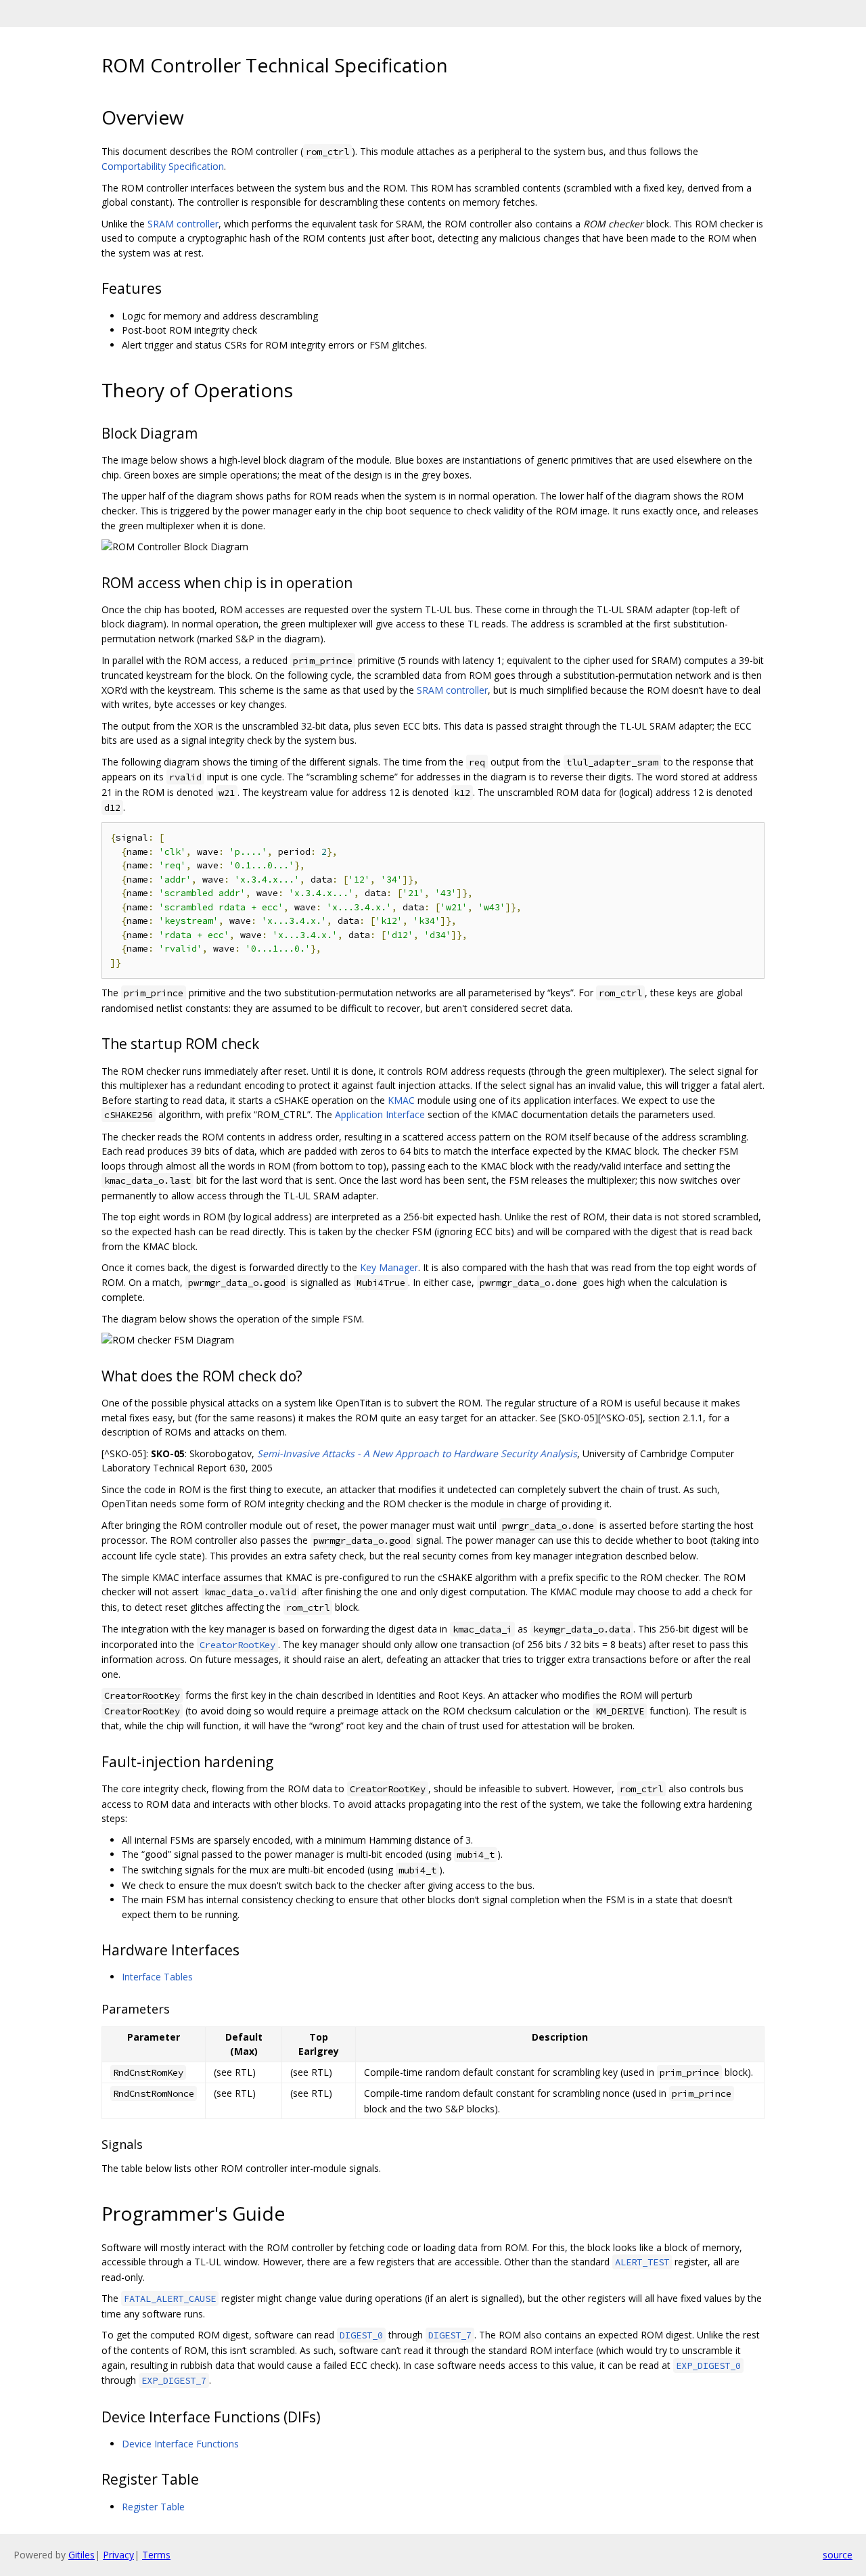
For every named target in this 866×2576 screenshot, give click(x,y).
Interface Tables (157, 1977)
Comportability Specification (163, 166)
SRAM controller (183, 224)
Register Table (153, 2507)
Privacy (118, 2555)
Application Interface (380, 1114)
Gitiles (82, 2555)
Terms (156, 2555)
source (838, 2555)
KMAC (401, 1100)
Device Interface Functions (180, 2444)
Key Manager (389, 1267)
